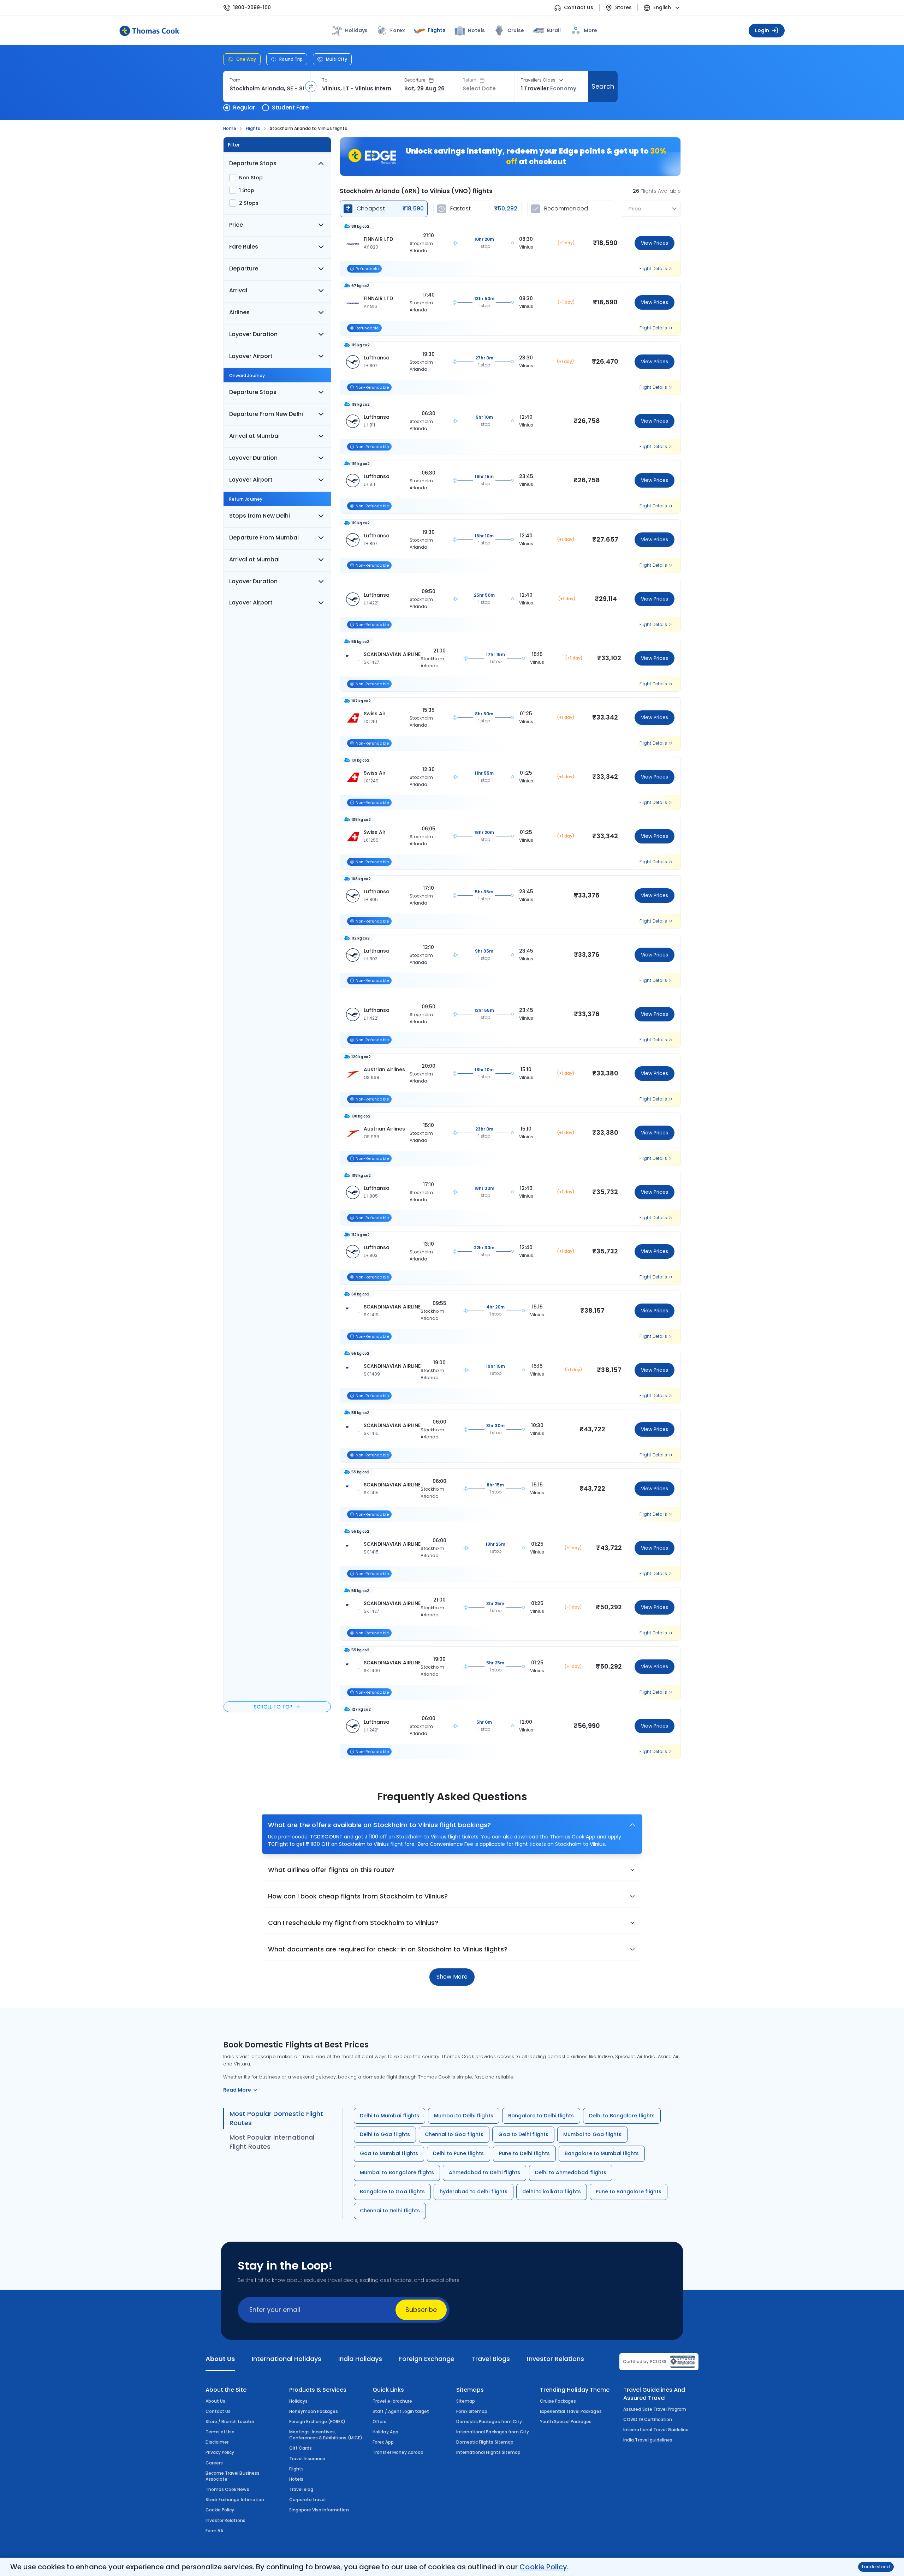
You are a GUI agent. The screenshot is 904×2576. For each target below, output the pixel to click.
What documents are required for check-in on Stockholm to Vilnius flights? (388, 1949)
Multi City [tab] (337, 59)
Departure (415, 80)
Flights (436, 30)
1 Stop (247, 190)
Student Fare (290, 108)
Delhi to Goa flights (385, 2134)
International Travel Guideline (656, 2430)
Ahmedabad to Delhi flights (484, 2172)
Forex (397, 30)
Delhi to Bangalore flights (622, 2116)
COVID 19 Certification (648, 2419)
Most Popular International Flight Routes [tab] (272, 2142)
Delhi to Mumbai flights (389, 2116)
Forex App (383, 2442)
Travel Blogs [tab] (491, 2359)
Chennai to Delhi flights (390, 2211)
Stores (623, 8)
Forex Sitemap (472, 2411)
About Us (215, 2401)
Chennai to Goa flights (454, 2134)
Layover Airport (251, 356)
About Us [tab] (220, 2359)
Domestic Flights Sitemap (485, 2442)
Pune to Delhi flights (525, 2153)
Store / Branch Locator (230, 2422)
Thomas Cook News (227, 2489)
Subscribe (421, 2310)
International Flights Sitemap (488, 2452)
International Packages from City (493, 2432)
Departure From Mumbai (264, 538)
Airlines (239, 312)
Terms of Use (220, 2432)
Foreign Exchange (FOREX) (317, 2422)
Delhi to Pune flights (459, 2153)
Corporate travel (308, 2500)
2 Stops (249, 203)
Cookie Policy (543, 2567)
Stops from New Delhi (260, 516)
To (325, 80)
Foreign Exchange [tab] (427, 2359)
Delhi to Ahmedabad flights (571, 2172)
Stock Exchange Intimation (235, 2500)
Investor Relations (225, 2520)
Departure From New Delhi (266, 414)
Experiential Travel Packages (571, 2411)
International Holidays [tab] (286, 2359)
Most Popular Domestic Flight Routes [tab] (276, 2118)
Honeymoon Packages (314, 2411)
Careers (214, 2463)
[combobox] (267, 89)
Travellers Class (538, 80)
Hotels (476, 30)
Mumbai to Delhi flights (464, 2116)
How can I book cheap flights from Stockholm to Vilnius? (358, 1896)
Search (603, 86)
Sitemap (466, 2401)
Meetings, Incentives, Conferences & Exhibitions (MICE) (326, 2435)
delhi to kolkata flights (552, 2192)
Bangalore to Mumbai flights (602, 2153)
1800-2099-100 (252, 8)
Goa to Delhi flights (523, 2134)
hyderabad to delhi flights (474, 2192)
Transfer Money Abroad (398, 2452)
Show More (452, 1977)
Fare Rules (244, 247)
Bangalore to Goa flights (392, 2192)
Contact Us (579, 8)
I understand (876, 2567)
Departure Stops (253, 163)
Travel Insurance (307, 2459)
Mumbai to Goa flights (592, 2134)
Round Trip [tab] (291, 59)
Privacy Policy (220, 2452)
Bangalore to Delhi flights (541, 2116)
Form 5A (214, 2531)
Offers (379, 2422)
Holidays (298, 2401)
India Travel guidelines (648, 2440)
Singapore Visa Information (319, 2510)
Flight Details (653, 269)
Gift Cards (301, 2448)
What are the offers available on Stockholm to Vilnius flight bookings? (379, 1825)
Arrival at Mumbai (254, 436)
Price (236, 225)
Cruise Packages (558, 2401)
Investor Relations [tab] (555, 2359)
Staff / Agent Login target (401, 2411)
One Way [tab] (246, 59)
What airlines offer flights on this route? (331, 1870)
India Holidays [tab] (360, 2359)
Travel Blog (301, 2489)
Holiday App (385, 2432)
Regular (244, 108)
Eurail (554, 30)
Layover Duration (253, 334)
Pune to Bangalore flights (629, 2192)
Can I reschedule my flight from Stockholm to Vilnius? (353, 1923)
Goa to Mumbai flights (389, 2153)
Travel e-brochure (392, 2401)
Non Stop (251, 178)
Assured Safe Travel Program (655, 2409)
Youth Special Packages (566, 2422)
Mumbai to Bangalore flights (397, 2172)
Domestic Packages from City (489, 2422)
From (235, 80)
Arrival (238, 290)
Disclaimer (217, 2442)
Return (469, 80)
